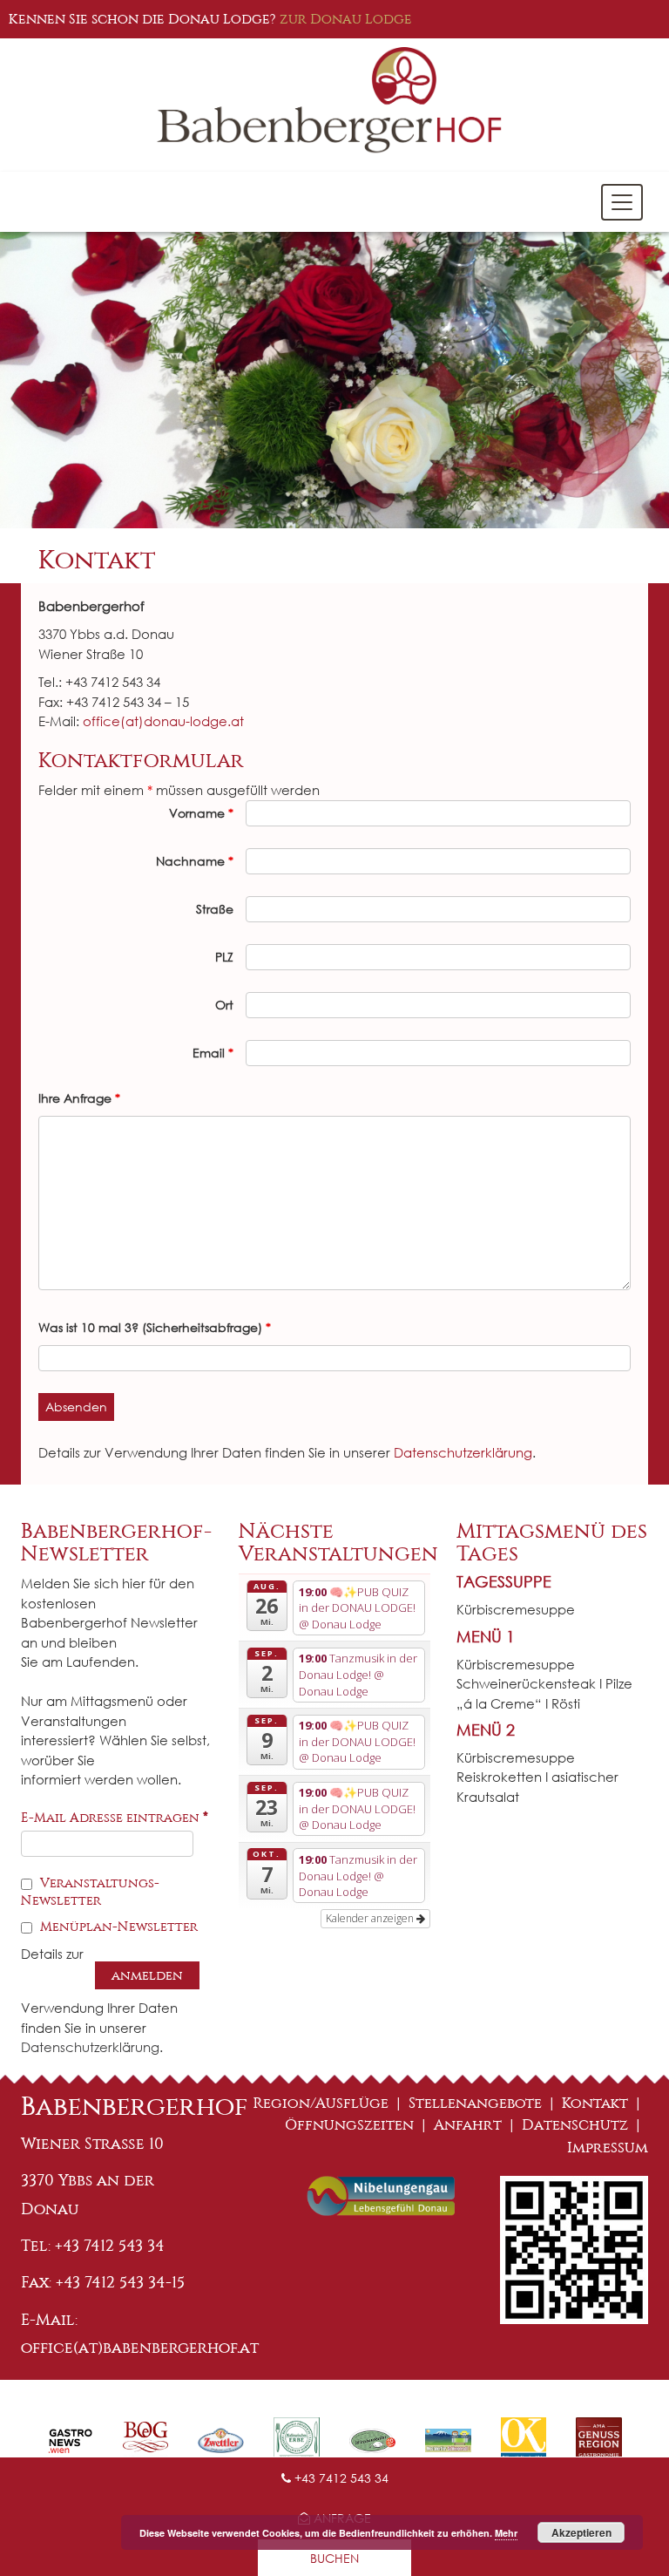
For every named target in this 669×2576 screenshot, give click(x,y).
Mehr (506, 2533)
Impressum (608, 2148)
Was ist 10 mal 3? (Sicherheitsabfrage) (155, 1327)
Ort (224, 1005)
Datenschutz (575, 2125)
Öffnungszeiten (349, 2125)
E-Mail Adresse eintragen (115, 1818)
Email (213, 1053)
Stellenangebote (475, 2103)
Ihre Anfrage (79, 1098)
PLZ (224, 957)
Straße (215, 909)
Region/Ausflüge (321, 2103)
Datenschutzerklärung (463, 1452)
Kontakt (595, 2103)
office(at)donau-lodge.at (163, 721)
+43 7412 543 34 (340, 2478)
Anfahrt (468, 2125)
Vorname (201, 813)
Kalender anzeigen (371, 1918)
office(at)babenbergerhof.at (140, 2348)
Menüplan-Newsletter (117, 1927)
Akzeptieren (581, 2532)
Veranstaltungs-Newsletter (90, 1892)
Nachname (195, 861)
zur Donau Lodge (346, 19)
